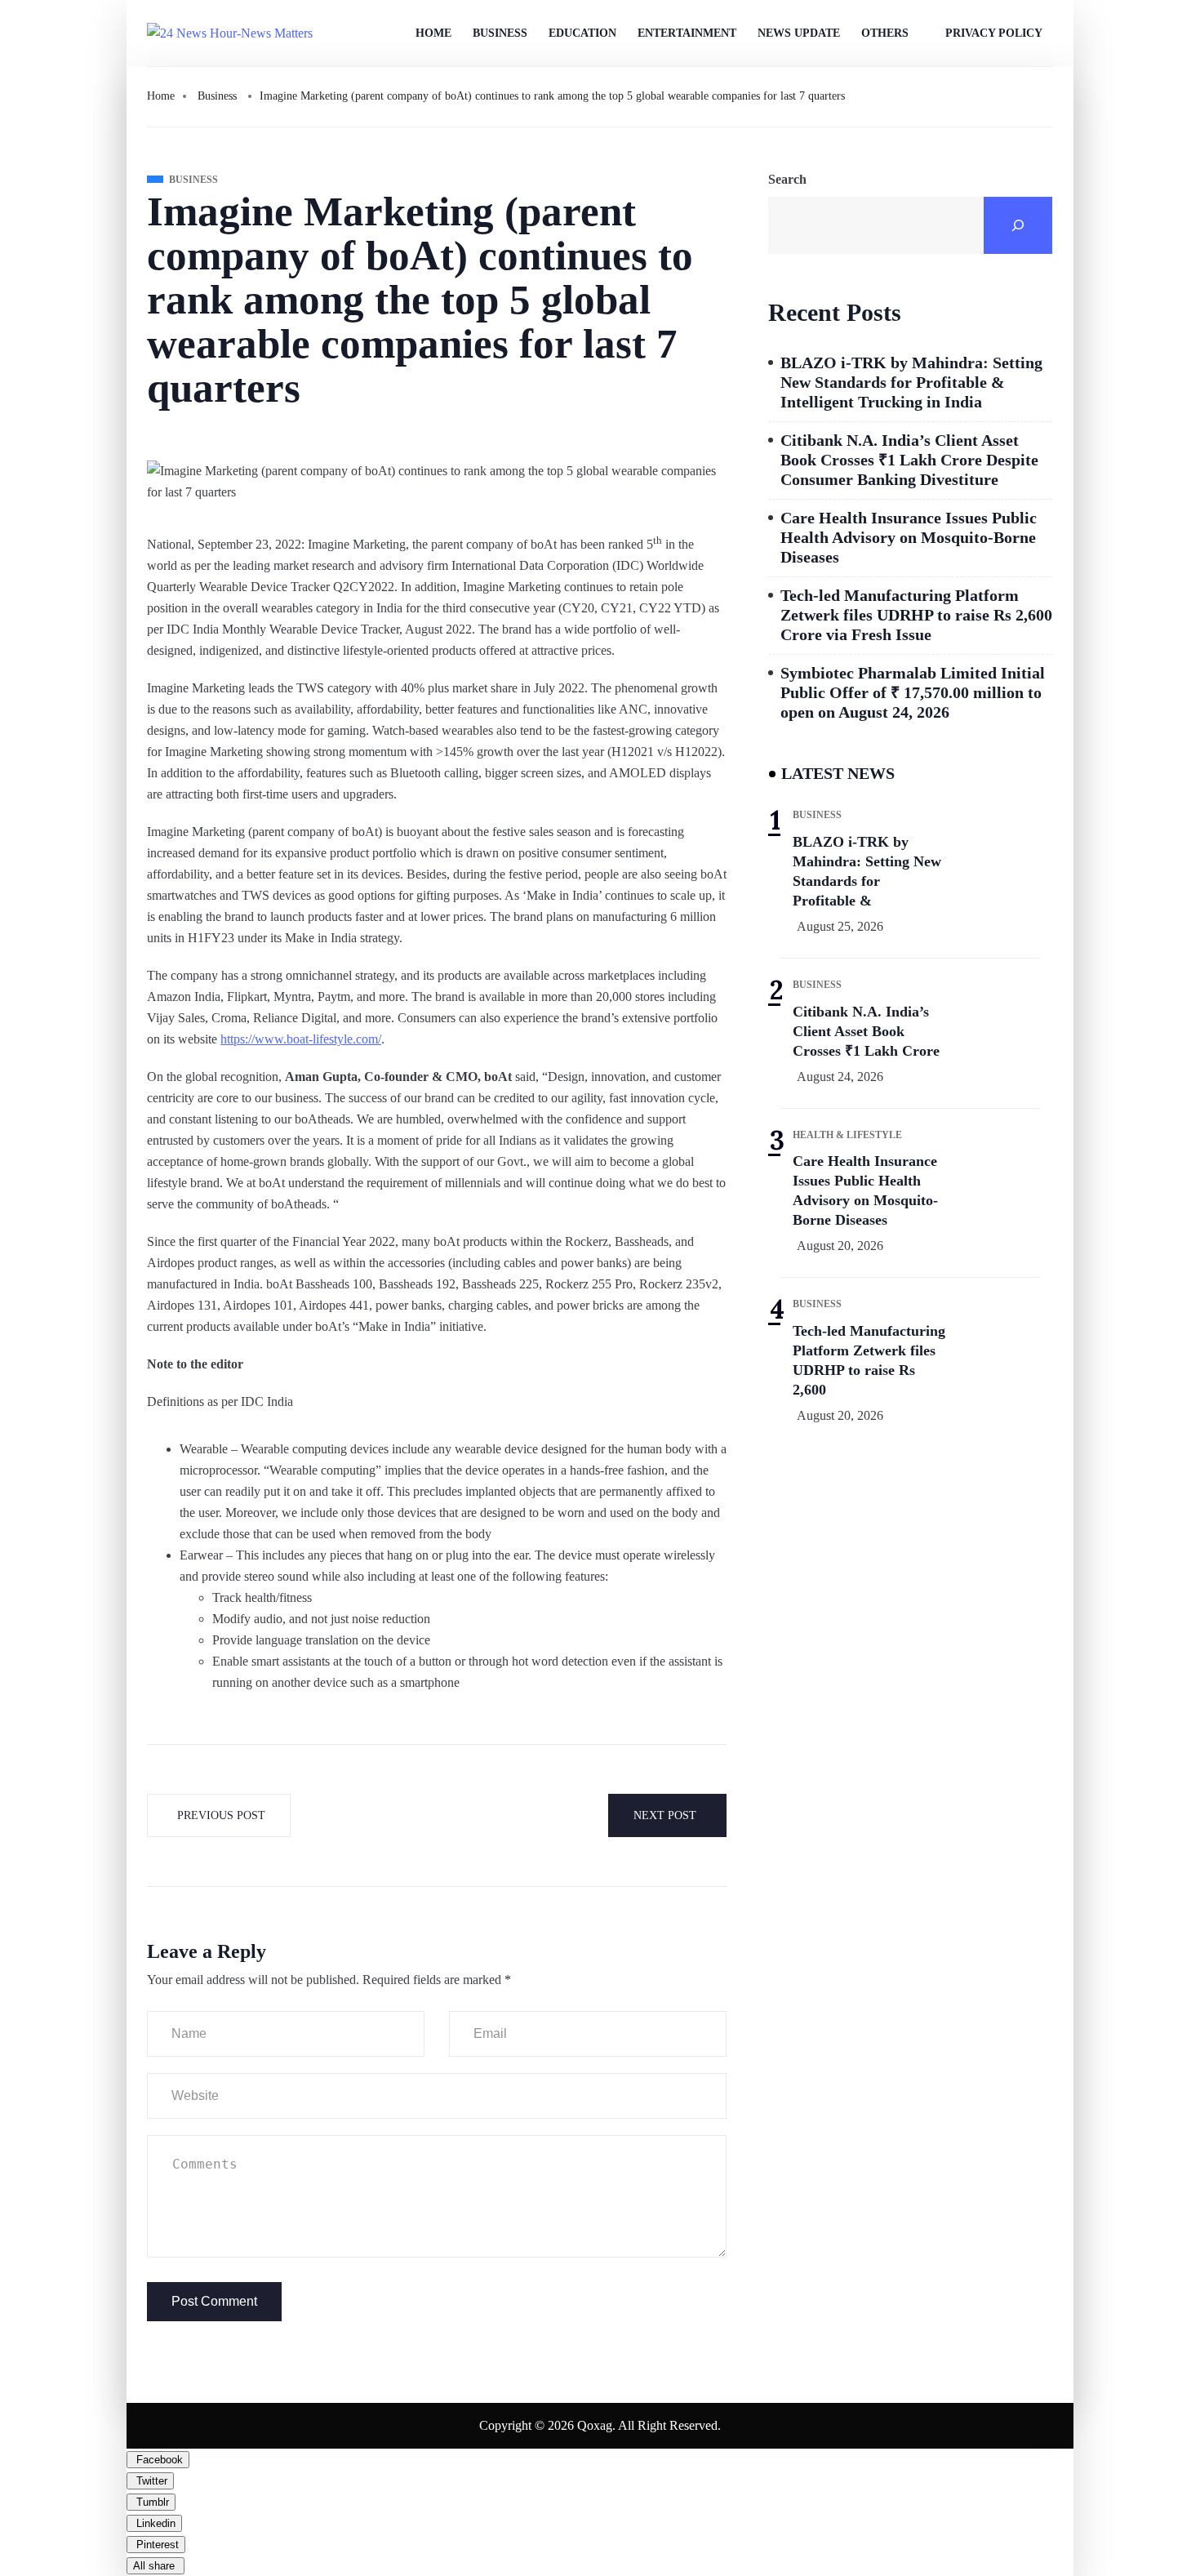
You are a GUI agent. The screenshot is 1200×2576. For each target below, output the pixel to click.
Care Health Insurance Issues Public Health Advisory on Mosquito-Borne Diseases (909, 537)
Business (500, 33)
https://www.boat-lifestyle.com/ (301, 1039)
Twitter (150, 2481)
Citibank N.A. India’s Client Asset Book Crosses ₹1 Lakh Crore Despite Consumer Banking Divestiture (909, 460)
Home (433, 33)
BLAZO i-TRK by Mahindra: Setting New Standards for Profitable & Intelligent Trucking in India (911, 382)
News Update (799, 33)
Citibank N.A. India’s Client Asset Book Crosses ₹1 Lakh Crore (866, 1031)
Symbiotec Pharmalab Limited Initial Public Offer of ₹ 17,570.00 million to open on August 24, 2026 (913, 692)
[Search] (1018, 225)
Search (787, 179)
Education (582, 33)
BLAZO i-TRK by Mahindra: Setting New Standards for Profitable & (867, 871)
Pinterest (156, 2545)
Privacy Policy (994, 33)
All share (156, 2566)
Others (885, 33)
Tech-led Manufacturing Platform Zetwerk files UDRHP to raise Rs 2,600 (869, 1360)
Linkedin (154, 2523)
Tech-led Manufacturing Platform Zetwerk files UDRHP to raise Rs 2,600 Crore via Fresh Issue (916, 615)
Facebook (158, 2460)
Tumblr (151, 2502)
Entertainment (687, 33)
